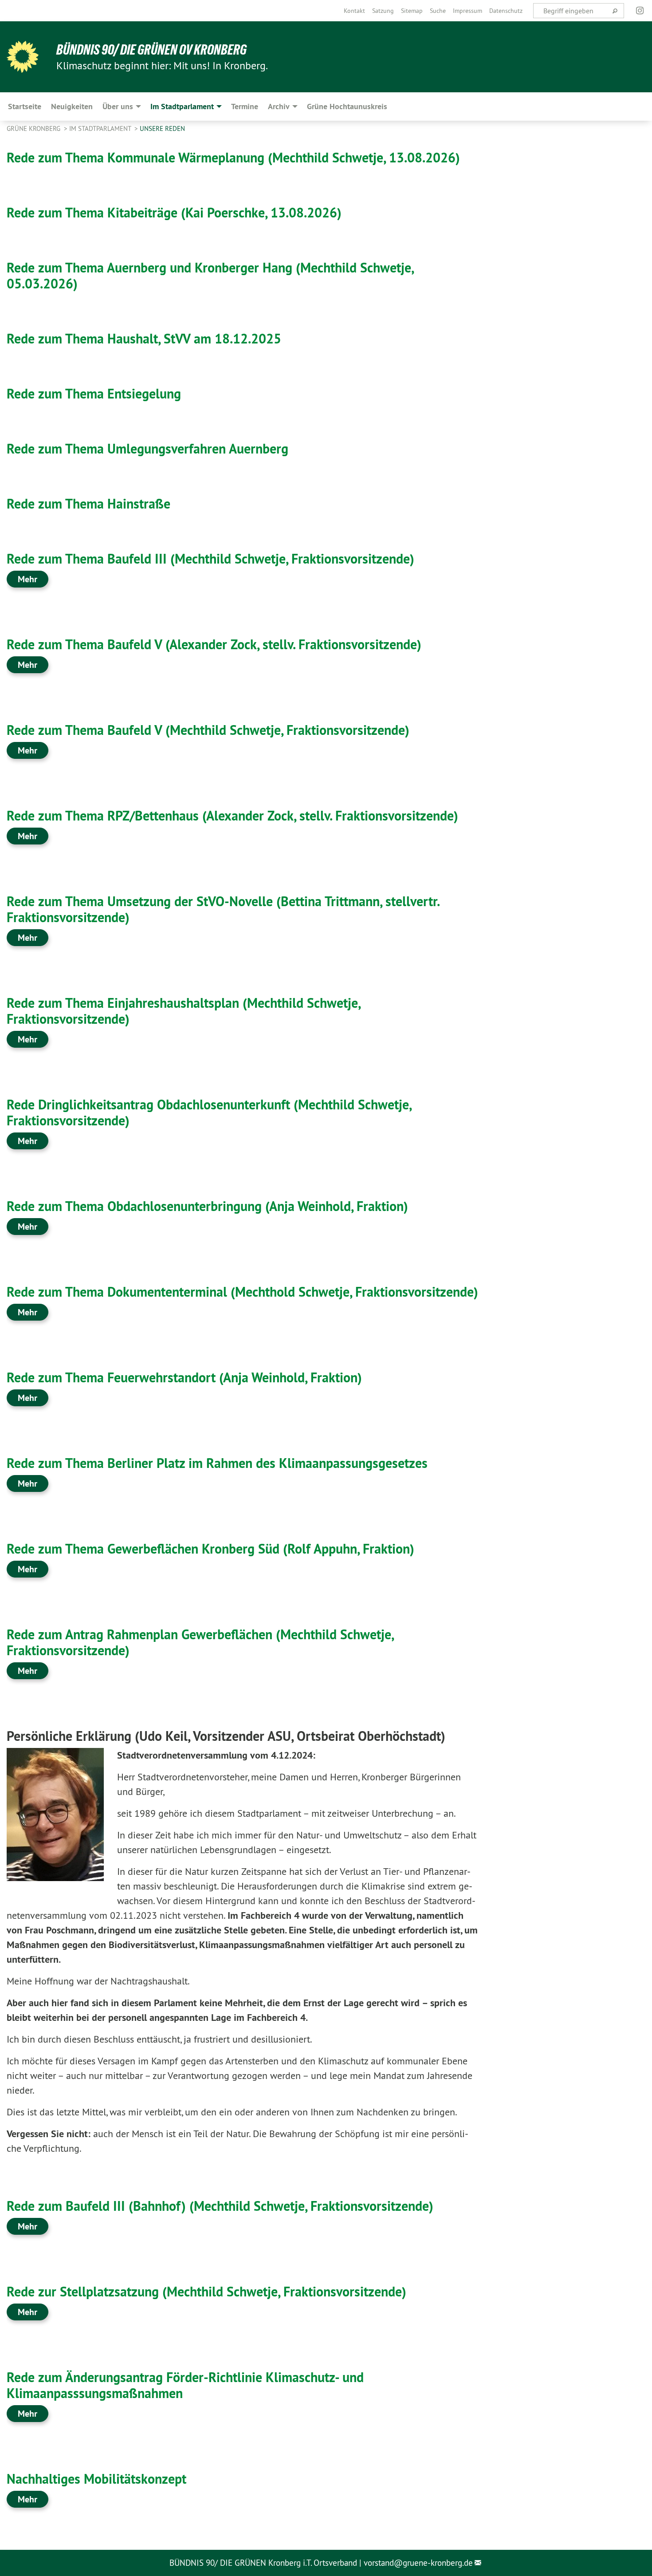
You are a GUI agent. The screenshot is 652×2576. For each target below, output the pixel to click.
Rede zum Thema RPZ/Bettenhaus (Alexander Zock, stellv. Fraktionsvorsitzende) (232, 816)
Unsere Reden (162, 128)
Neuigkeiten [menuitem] (72, 106)
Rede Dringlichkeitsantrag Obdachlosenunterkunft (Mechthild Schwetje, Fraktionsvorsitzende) (209, 1113)
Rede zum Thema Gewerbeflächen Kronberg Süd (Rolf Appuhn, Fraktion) (210, 1549)
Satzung (383, 11)
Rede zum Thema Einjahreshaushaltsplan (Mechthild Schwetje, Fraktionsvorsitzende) (183, 1011)
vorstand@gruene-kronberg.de (418, 2563)
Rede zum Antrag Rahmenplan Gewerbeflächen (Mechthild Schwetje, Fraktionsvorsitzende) (200, 1643)
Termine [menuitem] (245, 106)
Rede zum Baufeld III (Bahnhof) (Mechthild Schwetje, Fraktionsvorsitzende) (220, 2206)
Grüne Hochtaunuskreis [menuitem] (347, 106)
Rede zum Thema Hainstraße (88, 504)
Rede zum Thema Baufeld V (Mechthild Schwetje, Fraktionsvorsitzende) (208, 730)
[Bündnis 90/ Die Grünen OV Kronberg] (23, 57)
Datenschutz (506, 11)
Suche (438, 11)
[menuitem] (354, 11)
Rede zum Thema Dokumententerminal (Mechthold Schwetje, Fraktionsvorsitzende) (242, 1292)
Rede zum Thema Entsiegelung (94, 394)
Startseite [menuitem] (25, 106)
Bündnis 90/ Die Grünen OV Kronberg (151, 50)
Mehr (27, 579)
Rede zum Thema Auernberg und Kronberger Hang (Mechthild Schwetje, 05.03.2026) (210, 276)
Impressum (467, 11)
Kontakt (354, 11)
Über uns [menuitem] (118, 106)
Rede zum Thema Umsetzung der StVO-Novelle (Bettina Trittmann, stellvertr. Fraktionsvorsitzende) (223, 909)
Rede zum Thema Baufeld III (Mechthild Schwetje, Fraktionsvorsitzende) (210, 559)
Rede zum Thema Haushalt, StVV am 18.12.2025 (144, 339)
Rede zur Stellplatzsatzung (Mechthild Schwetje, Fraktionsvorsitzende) (206, 2292)
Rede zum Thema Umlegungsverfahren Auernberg (147, 449)
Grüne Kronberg (34, 128)
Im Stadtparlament (101, 128)
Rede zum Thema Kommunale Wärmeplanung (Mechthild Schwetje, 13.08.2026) (233, 158)
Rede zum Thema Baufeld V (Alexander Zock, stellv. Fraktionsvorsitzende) (214, 645)
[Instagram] (640, 11)
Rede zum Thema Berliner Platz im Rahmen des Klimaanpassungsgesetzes (217, 1463)
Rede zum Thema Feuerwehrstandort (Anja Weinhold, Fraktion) (184, 1378)
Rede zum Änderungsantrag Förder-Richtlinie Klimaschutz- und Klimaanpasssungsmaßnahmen (185, 2385)
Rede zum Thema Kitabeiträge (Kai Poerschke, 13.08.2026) (174, 213)
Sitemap (412, 11)
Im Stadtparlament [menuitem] (182, 106)
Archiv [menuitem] (279, 106)
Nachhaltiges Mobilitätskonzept (96, 2479)
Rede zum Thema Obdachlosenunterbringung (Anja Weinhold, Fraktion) (207, 1206)
